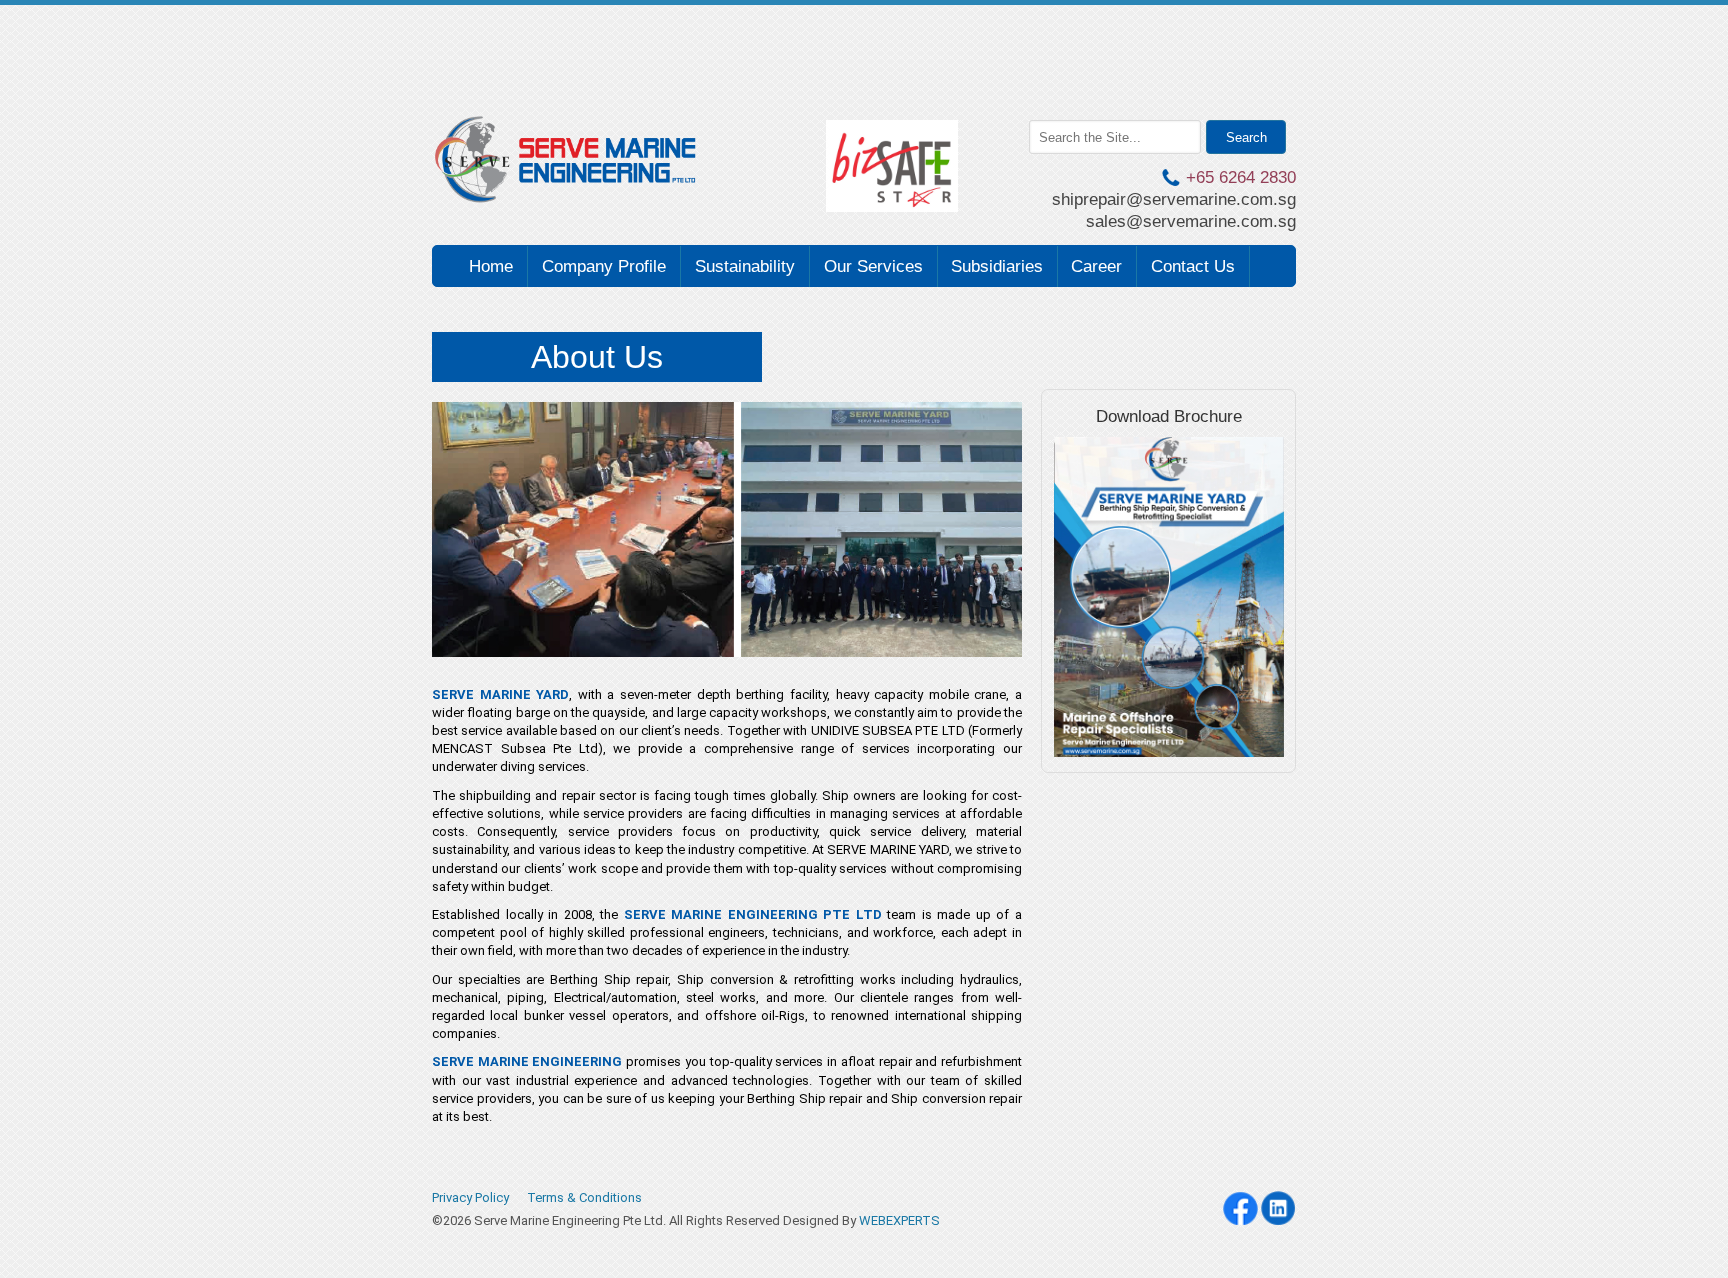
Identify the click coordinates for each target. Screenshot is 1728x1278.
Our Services (873, 266)
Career (1096, 266)
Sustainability (745, 266)
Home (491, 266)
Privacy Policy (470, 1197)
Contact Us (1193, 266)
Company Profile (604, 266)
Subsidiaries (997, 266)
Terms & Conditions (584, 1197)
